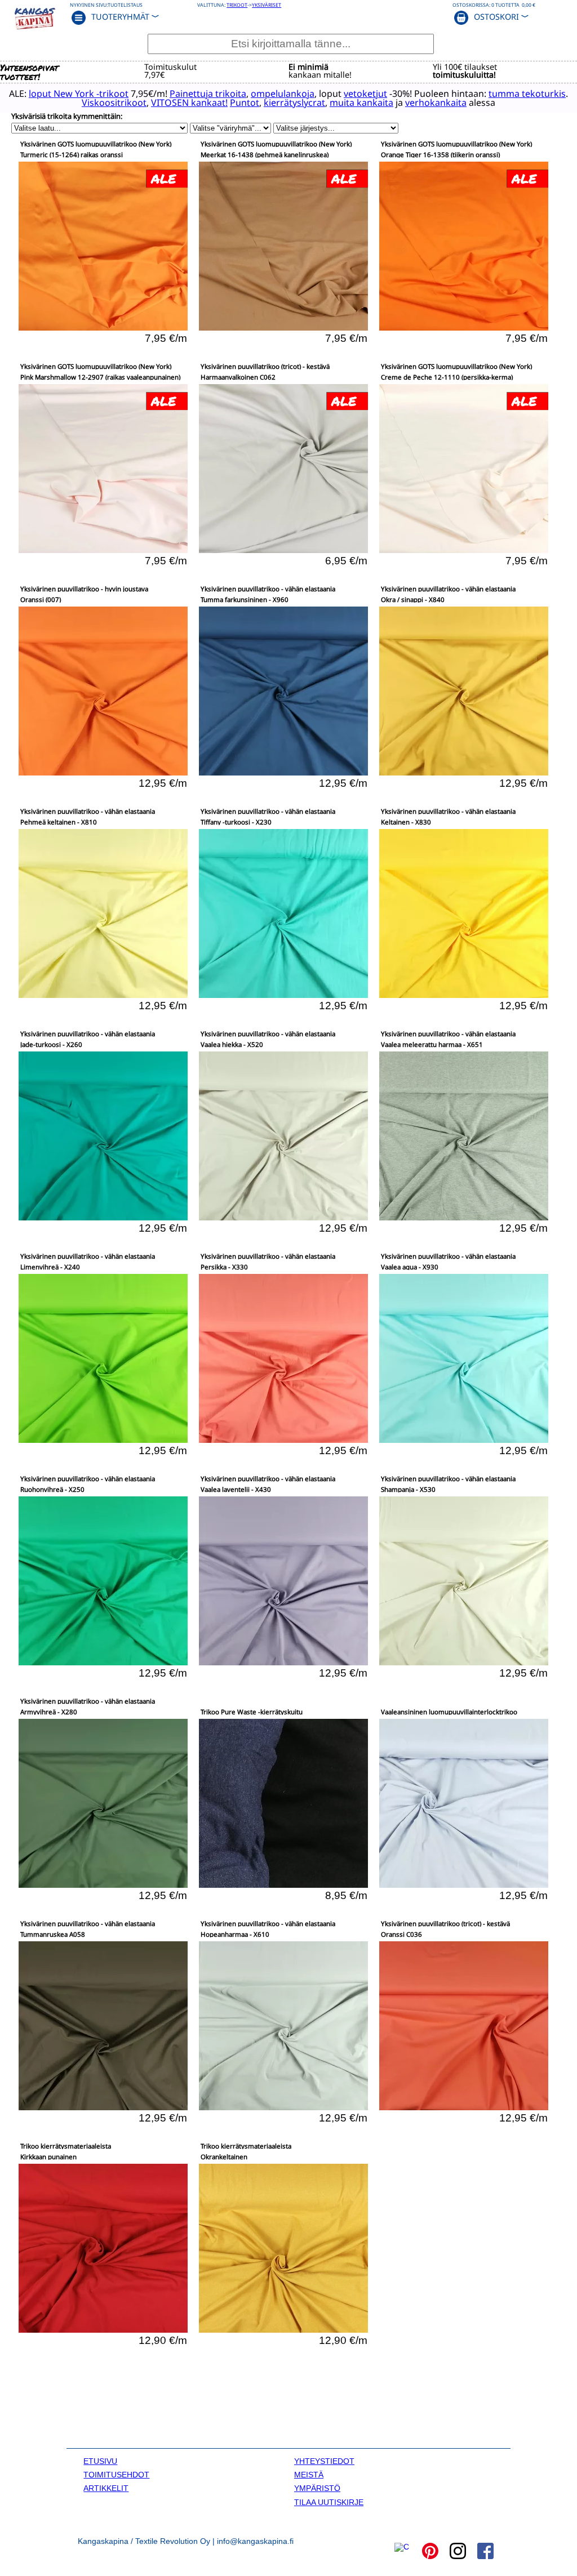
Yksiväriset (267, 5)
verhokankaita (436, 102)
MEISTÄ (309, 2475)
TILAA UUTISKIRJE (329, 2502)
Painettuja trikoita (208, 93)
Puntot (245, 102)
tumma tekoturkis (527, 93)
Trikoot (237, 5)
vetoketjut (365, 93)
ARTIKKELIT (106, 2488)
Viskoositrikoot (114, 102)
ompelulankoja (283, 93)
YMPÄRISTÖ (317, 2488)
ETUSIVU (100, 2461)
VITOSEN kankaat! (189, 102)
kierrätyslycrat (294, 102)
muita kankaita (361, 102)
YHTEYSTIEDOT (324, 2461)
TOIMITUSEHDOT (116, 2475)
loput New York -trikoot (79, 93)
